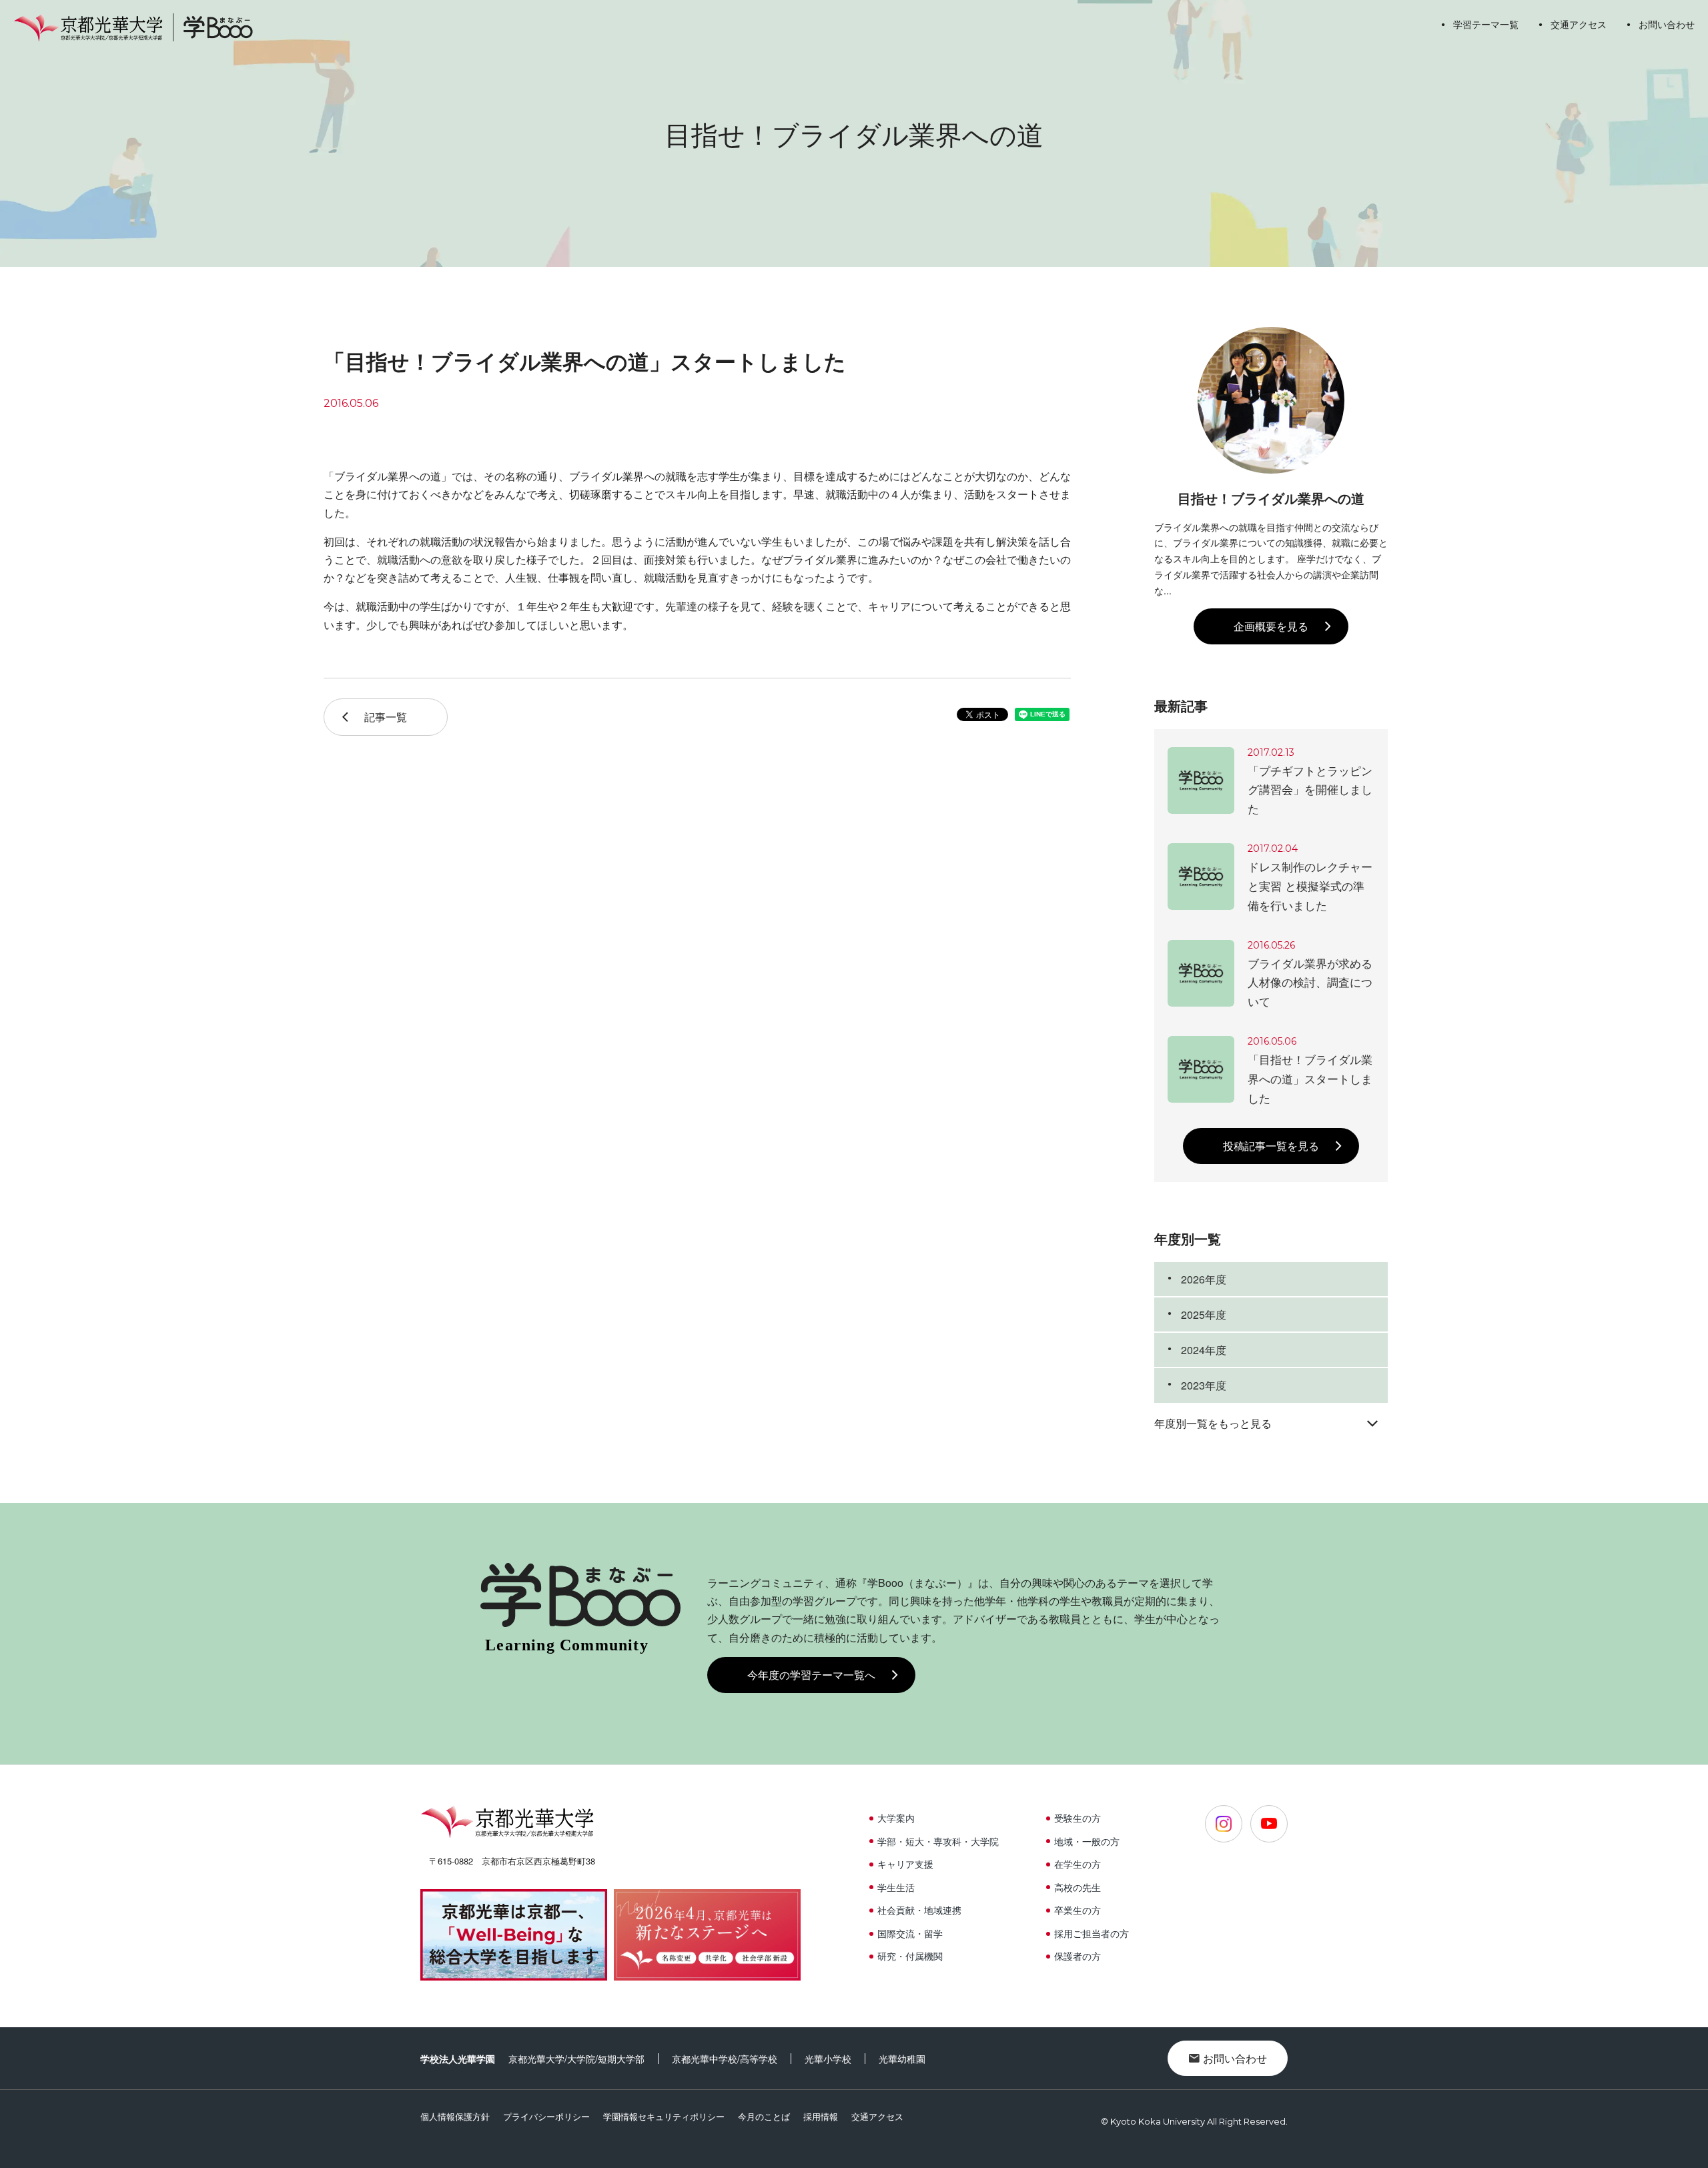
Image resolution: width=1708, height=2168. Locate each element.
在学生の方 (1078, 1864)
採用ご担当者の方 (1092, 1933)
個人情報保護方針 (455, 2116)
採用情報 (821, 2116)
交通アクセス (1579, 24)
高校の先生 (1078, 1887)
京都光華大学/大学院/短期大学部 (576, 2059)
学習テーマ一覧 (1486, 24)
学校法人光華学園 (458, 2059)
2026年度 (1204, 1279)
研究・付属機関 (910, 1956)
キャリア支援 (905, 1864)
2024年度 (1204, 1350)
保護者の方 (1078, 1956)
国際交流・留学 (910, 1933)
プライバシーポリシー (546, 2116)
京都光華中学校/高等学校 (725, 2059)
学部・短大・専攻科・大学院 (938, 1841)
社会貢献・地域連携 (919, 1910)
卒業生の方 (1078, 1910)
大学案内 (896, 1818)
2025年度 (1204, 1314)
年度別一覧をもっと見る (1213, 1423)
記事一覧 (386, 717)
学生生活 (896, 1887)
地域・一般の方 (1087, 1841)
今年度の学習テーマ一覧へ (811, 1675)
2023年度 (1204, 1385)
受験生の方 (1078, 1818)
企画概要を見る (1271, 626)
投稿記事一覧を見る (1271, 1146)
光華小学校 (828, 2059)
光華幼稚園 (902, 2059)
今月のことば (764, 2116)
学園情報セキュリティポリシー (664, 2116)
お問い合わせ (1667, 24)
